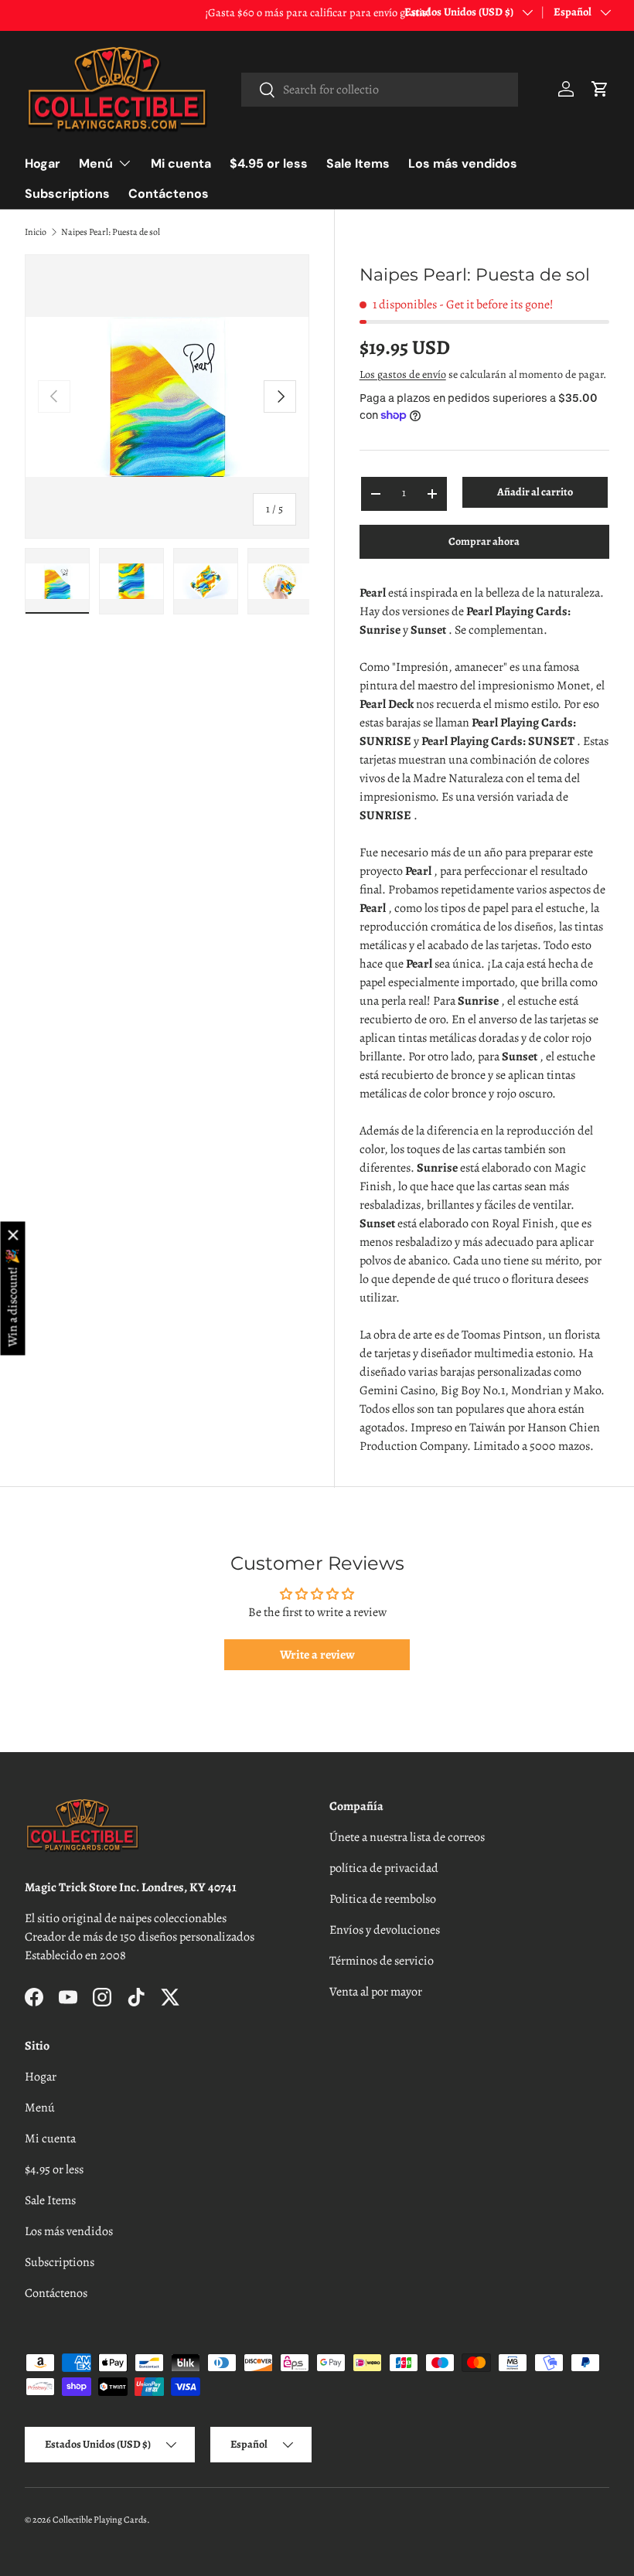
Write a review (317, 1655)
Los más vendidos (463, 163)
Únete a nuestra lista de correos (407, 1837)
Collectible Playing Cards (100, 2520)
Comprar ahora (484, 541)
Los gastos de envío (403, 374)
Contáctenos (169, 194)
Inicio (36, 232)
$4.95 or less (269, 163)
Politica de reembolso (383, 1899)
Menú (40, 2108)
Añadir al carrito (535, 492)
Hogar (43, 163)
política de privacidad (384, 1868)
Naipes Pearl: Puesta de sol (111, 232)
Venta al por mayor (376, 1992)
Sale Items (358, 163)
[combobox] (380, 90)
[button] (600, 89)
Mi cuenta (181, 163)
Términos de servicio (382, 1961)
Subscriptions (67, 194)
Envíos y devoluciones (385, 1930)
